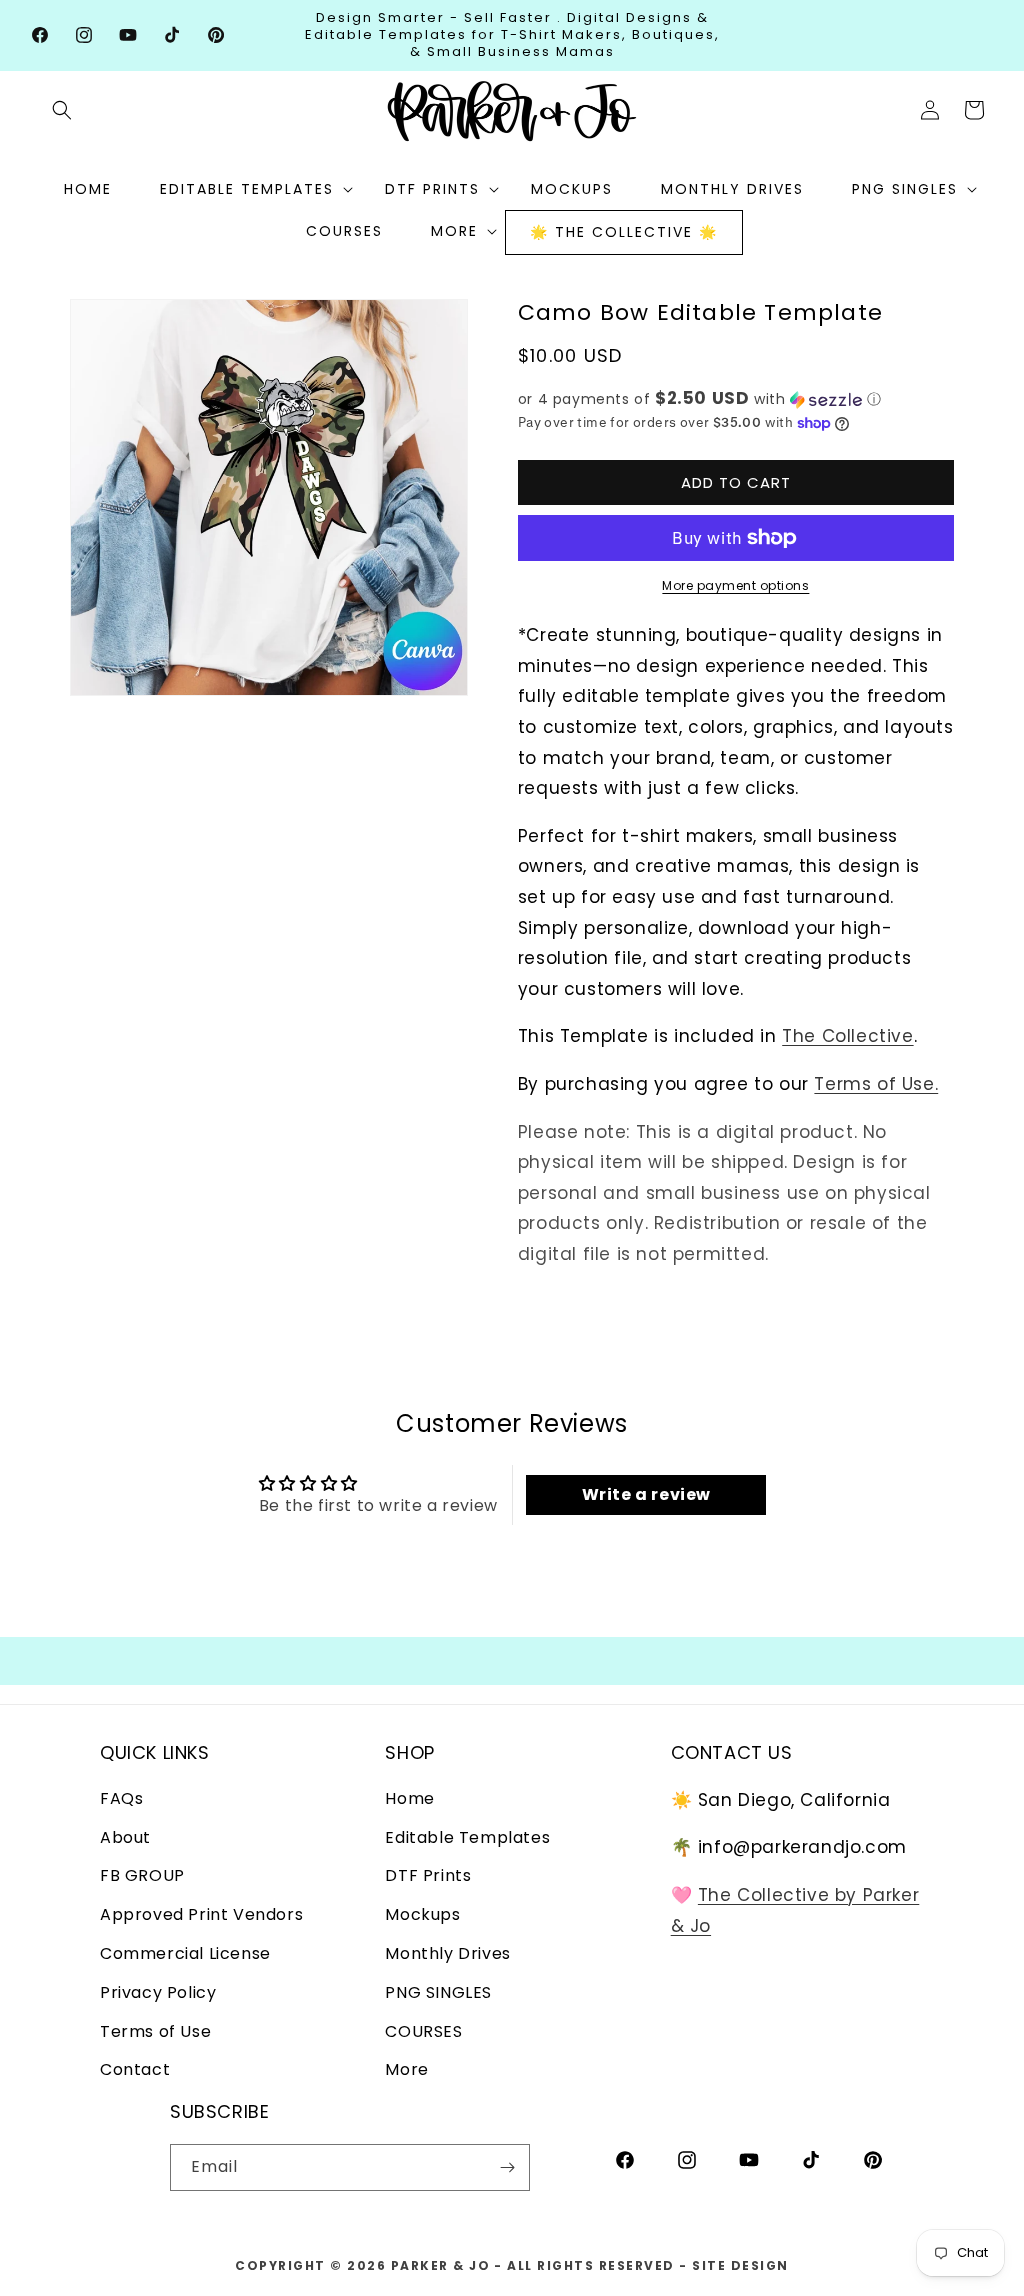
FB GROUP (142, 1875)
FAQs (121, 1798)
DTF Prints (428, 1875)
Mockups (422, 1914)
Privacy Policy (158, 1992)
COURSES (423, 2031)
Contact (135, 2069)
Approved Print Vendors (201, 1914)
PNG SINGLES (438, 1992)
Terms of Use (155, 2031)
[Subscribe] (507, 2167)
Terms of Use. (876, 1084)
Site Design (740, 2265)
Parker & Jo (441, 2265)
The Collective (847, 1036)
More (406, 2069)
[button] (62, 110)
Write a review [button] (646, 1494)
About (125, 1837)
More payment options (735, 585)
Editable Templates (467, 1837)
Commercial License (185, 1953)
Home (409, 1798)
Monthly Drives (447, 1953)
